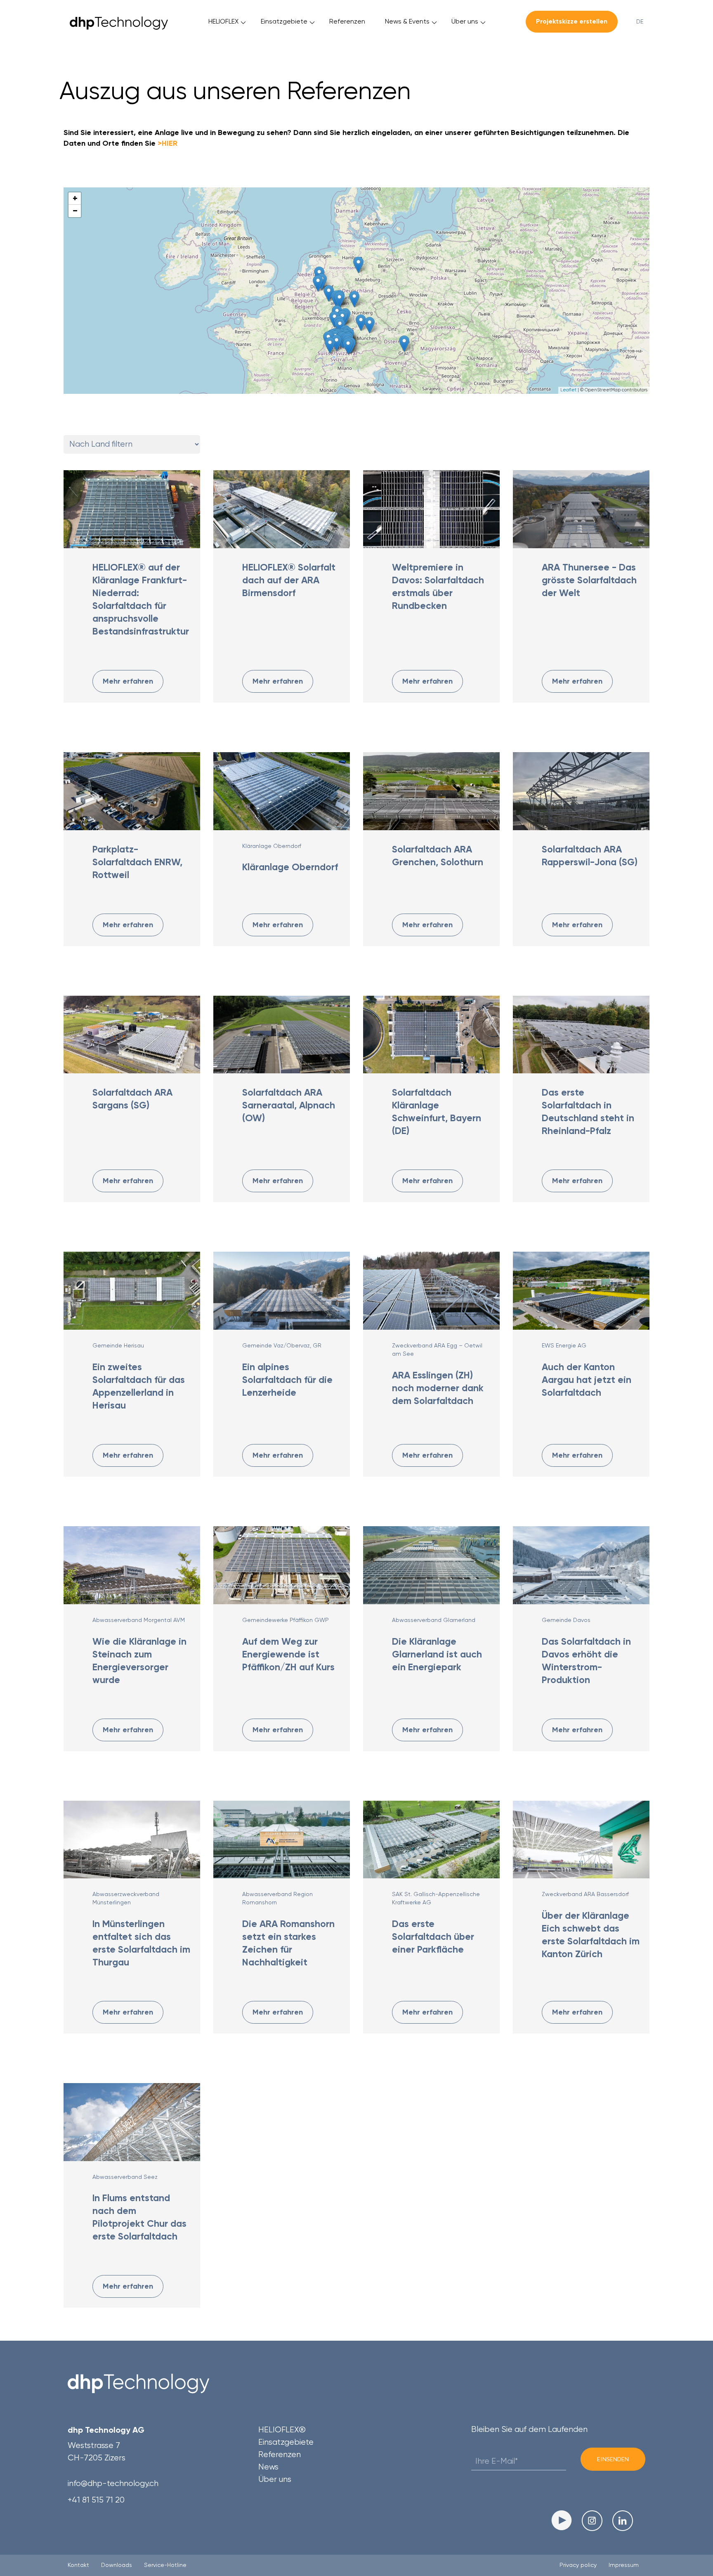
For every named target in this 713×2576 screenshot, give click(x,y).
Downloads (117, 2565)
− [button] (75, 211)
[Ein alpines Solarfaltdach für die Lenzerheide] (282, 1291)
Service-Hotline (165, 2565)
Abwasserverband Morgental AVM (139, 1620)
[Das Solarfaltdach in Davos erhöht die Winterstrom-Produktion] (581, 1565)
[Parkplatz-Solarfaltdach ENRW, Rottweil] (132, 791)
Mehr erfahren (128, 681)
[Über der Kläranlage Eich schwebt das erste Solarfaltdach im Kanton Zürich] (581, 1840)
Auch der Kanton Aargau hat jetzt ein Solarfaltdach (587, 1380)
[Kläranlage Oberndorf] (282, 791)
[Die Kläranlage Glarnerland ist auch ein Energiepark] (431, 1565)
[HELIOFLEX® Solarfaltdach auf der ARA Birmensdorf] (282, 509)
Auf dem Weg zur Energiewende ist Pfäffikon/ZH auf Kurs (288, 1654)
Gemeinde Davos (566, 1620)
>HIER (168, 143)
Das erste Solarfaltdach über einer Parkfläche (433, 1937)
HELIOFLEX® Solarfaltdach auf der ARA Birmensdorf (289, 580)
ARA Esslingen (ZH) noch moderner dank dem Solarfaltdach (438, 1388)
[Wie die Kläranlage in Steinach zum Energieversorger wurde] (132, 1565)
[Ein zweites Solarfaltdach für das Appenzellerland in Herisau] (132, 1291)
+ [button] (75, 198)
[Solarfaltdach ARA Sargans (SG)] (132, 1035)
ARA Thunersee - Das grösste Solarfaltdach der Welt (589, 580)
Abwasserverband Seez (125, 2177)
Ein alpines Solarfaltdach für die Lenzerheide (287, 1380)
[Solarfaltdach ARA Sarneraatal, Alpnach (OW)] (282, 1035)
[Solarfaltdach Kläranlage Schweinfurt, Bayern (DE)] (431, 1035)
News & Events (407, 21)
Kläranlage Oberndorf (272, 846)
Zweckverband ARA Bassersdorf (585, 1894)
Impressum (624, 2565)
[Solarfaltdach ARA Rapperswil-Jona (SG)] (581, 791)
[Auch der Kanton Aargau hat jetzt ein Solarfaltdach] (581, 1291)
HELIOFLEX (223, 21)
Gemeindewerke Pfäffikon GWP (286, 1620)
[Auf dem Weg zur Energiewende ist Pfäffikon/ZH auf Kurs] (282, 1565)
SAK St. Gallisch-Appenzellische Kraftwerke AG (436, 1898)
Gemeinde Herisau (118, 1345)
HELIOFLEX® (282, 2430)
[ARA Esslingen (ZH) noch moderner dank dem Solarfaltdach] (431, 1291)
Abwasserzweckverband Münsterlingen (126, 1898)
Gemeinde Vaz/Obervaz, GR (282, 1345)
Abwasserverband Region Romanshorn (277, 1898)
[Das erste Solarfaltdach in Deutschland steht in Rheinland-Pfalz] (581, 1035)
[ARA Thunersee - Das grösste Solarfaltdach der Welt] (581, 509)
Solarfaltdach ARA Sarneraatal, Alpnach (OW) (289, 1105)
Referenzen (347, 21)
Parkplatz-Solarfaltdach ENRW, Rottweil (137, 862)
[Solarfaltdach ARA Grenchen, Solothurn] (431, 791)
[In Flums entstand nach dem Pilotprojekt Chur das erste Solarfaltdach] (132, 2122)
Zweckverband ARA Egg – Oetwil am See (437, 1350)
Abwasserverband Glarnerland (434, 1620)
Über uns (465, 21)
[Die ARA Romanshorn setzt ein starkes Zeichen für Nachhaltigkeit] (282, 1840)
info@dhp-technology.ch (113, 2483)
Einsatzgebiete (284, 21)
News (268, 2467)
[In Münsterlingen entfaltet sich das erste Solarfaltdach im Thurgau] (132, 1840)
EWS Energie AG (564, 1345)
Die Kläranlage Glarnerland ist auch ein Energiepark (437, 1654)
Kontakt (78, 2565)
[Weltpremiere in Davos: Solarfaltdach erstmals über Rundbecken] (431, 509)
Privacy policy (578, 2565)
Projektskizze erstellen (572, 21)
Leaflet (568, 390)
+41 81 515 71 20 (96, 2500)
